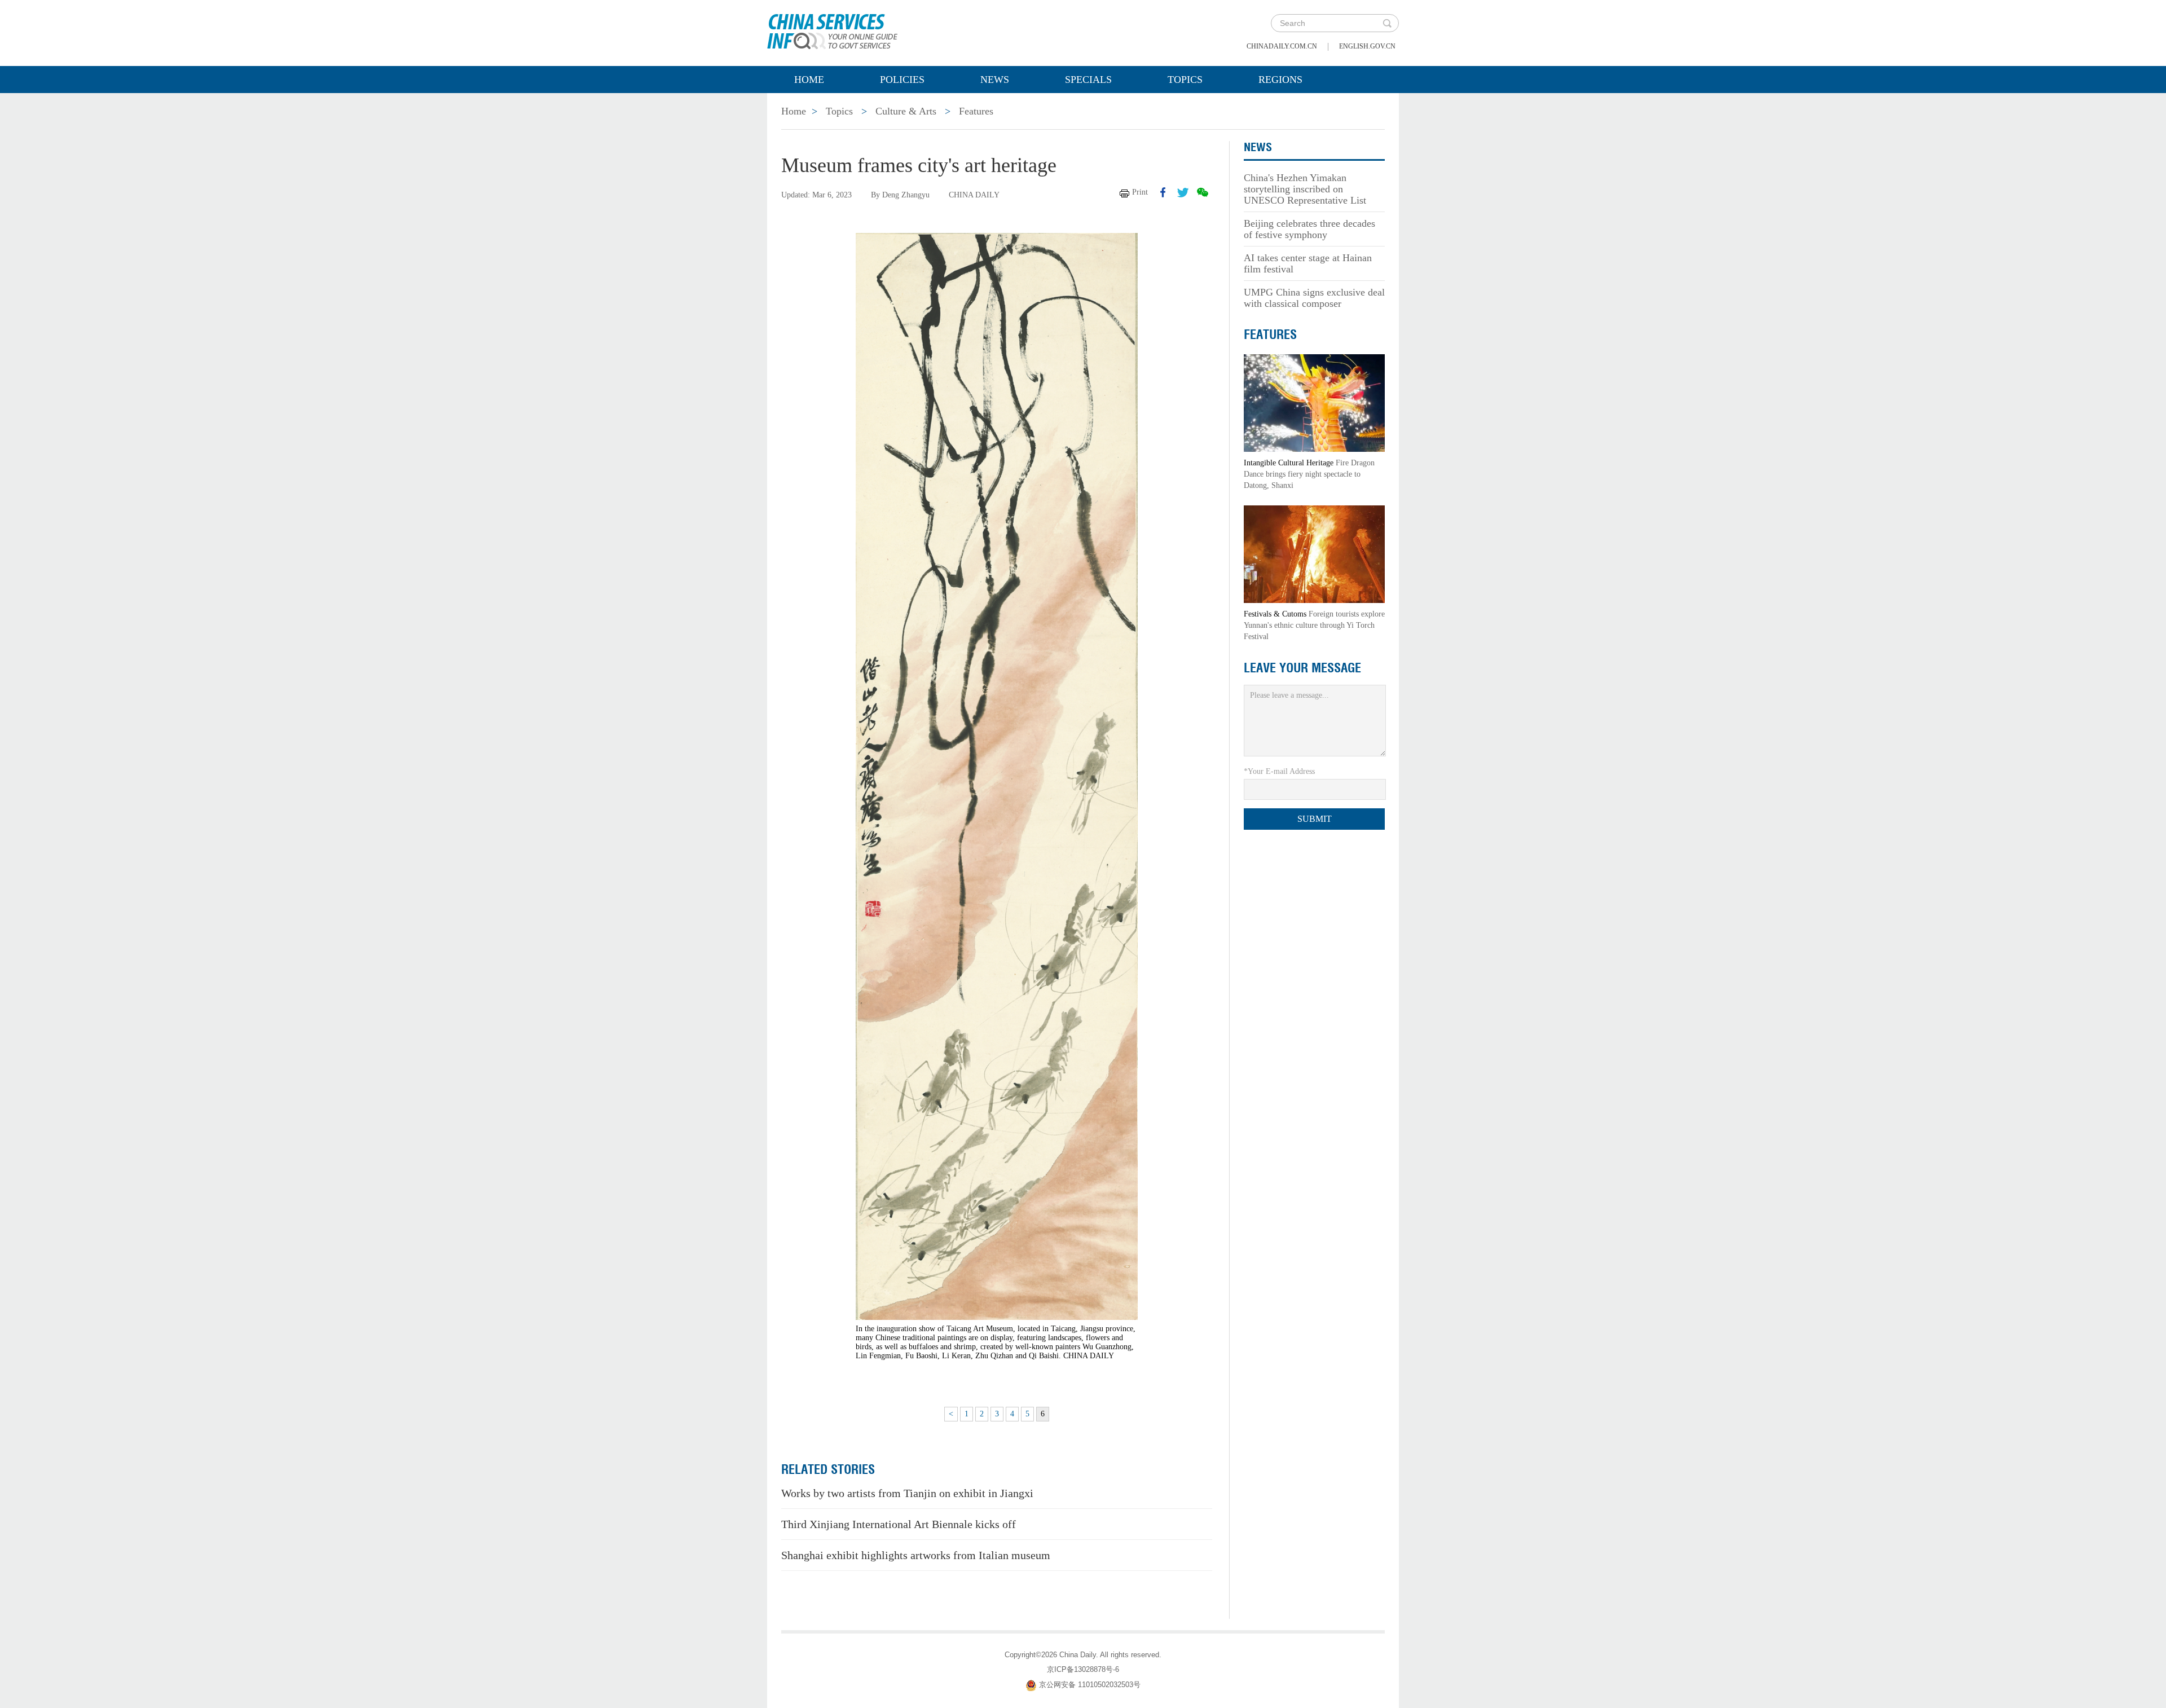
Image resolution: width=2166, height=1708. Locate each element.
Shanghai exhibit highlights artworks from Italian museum (916, 1555)
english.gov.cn (1367, 46)
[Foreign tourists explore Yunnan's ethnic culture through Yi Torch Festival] (1314, 554)
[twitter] (1183, 192)
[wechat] (1203, 192)
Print (1140, 192)
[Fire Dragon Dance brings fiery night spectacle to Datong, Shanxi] (1314, 402)
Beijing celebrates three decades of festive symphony (1309, 229)
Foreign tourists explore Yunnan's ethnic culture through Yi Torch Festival (1314, 625)
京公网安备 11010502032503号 (1090, 1685)
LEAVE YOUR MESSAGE (1302, 668)
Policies (902, 80)
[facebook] (1163, 192)
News (995, 80)
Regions (1280, 80)
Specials (1088, 80)
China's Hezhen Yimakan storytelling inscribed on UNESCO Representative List (1305, 189)
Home (809, 80)
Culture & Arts (906, 111)
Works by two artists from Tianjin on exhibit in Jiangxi (907, 1493)
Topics (1185, 80)
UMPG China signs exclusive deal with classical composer (1314, 298)
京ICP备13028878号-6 (1083, 1669)
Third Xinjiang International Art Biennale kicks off (899, 1524)
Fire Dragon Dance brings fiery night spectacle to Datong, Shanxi (1309, 474)
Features (976, 111)
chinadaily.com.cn (1282, 46)
